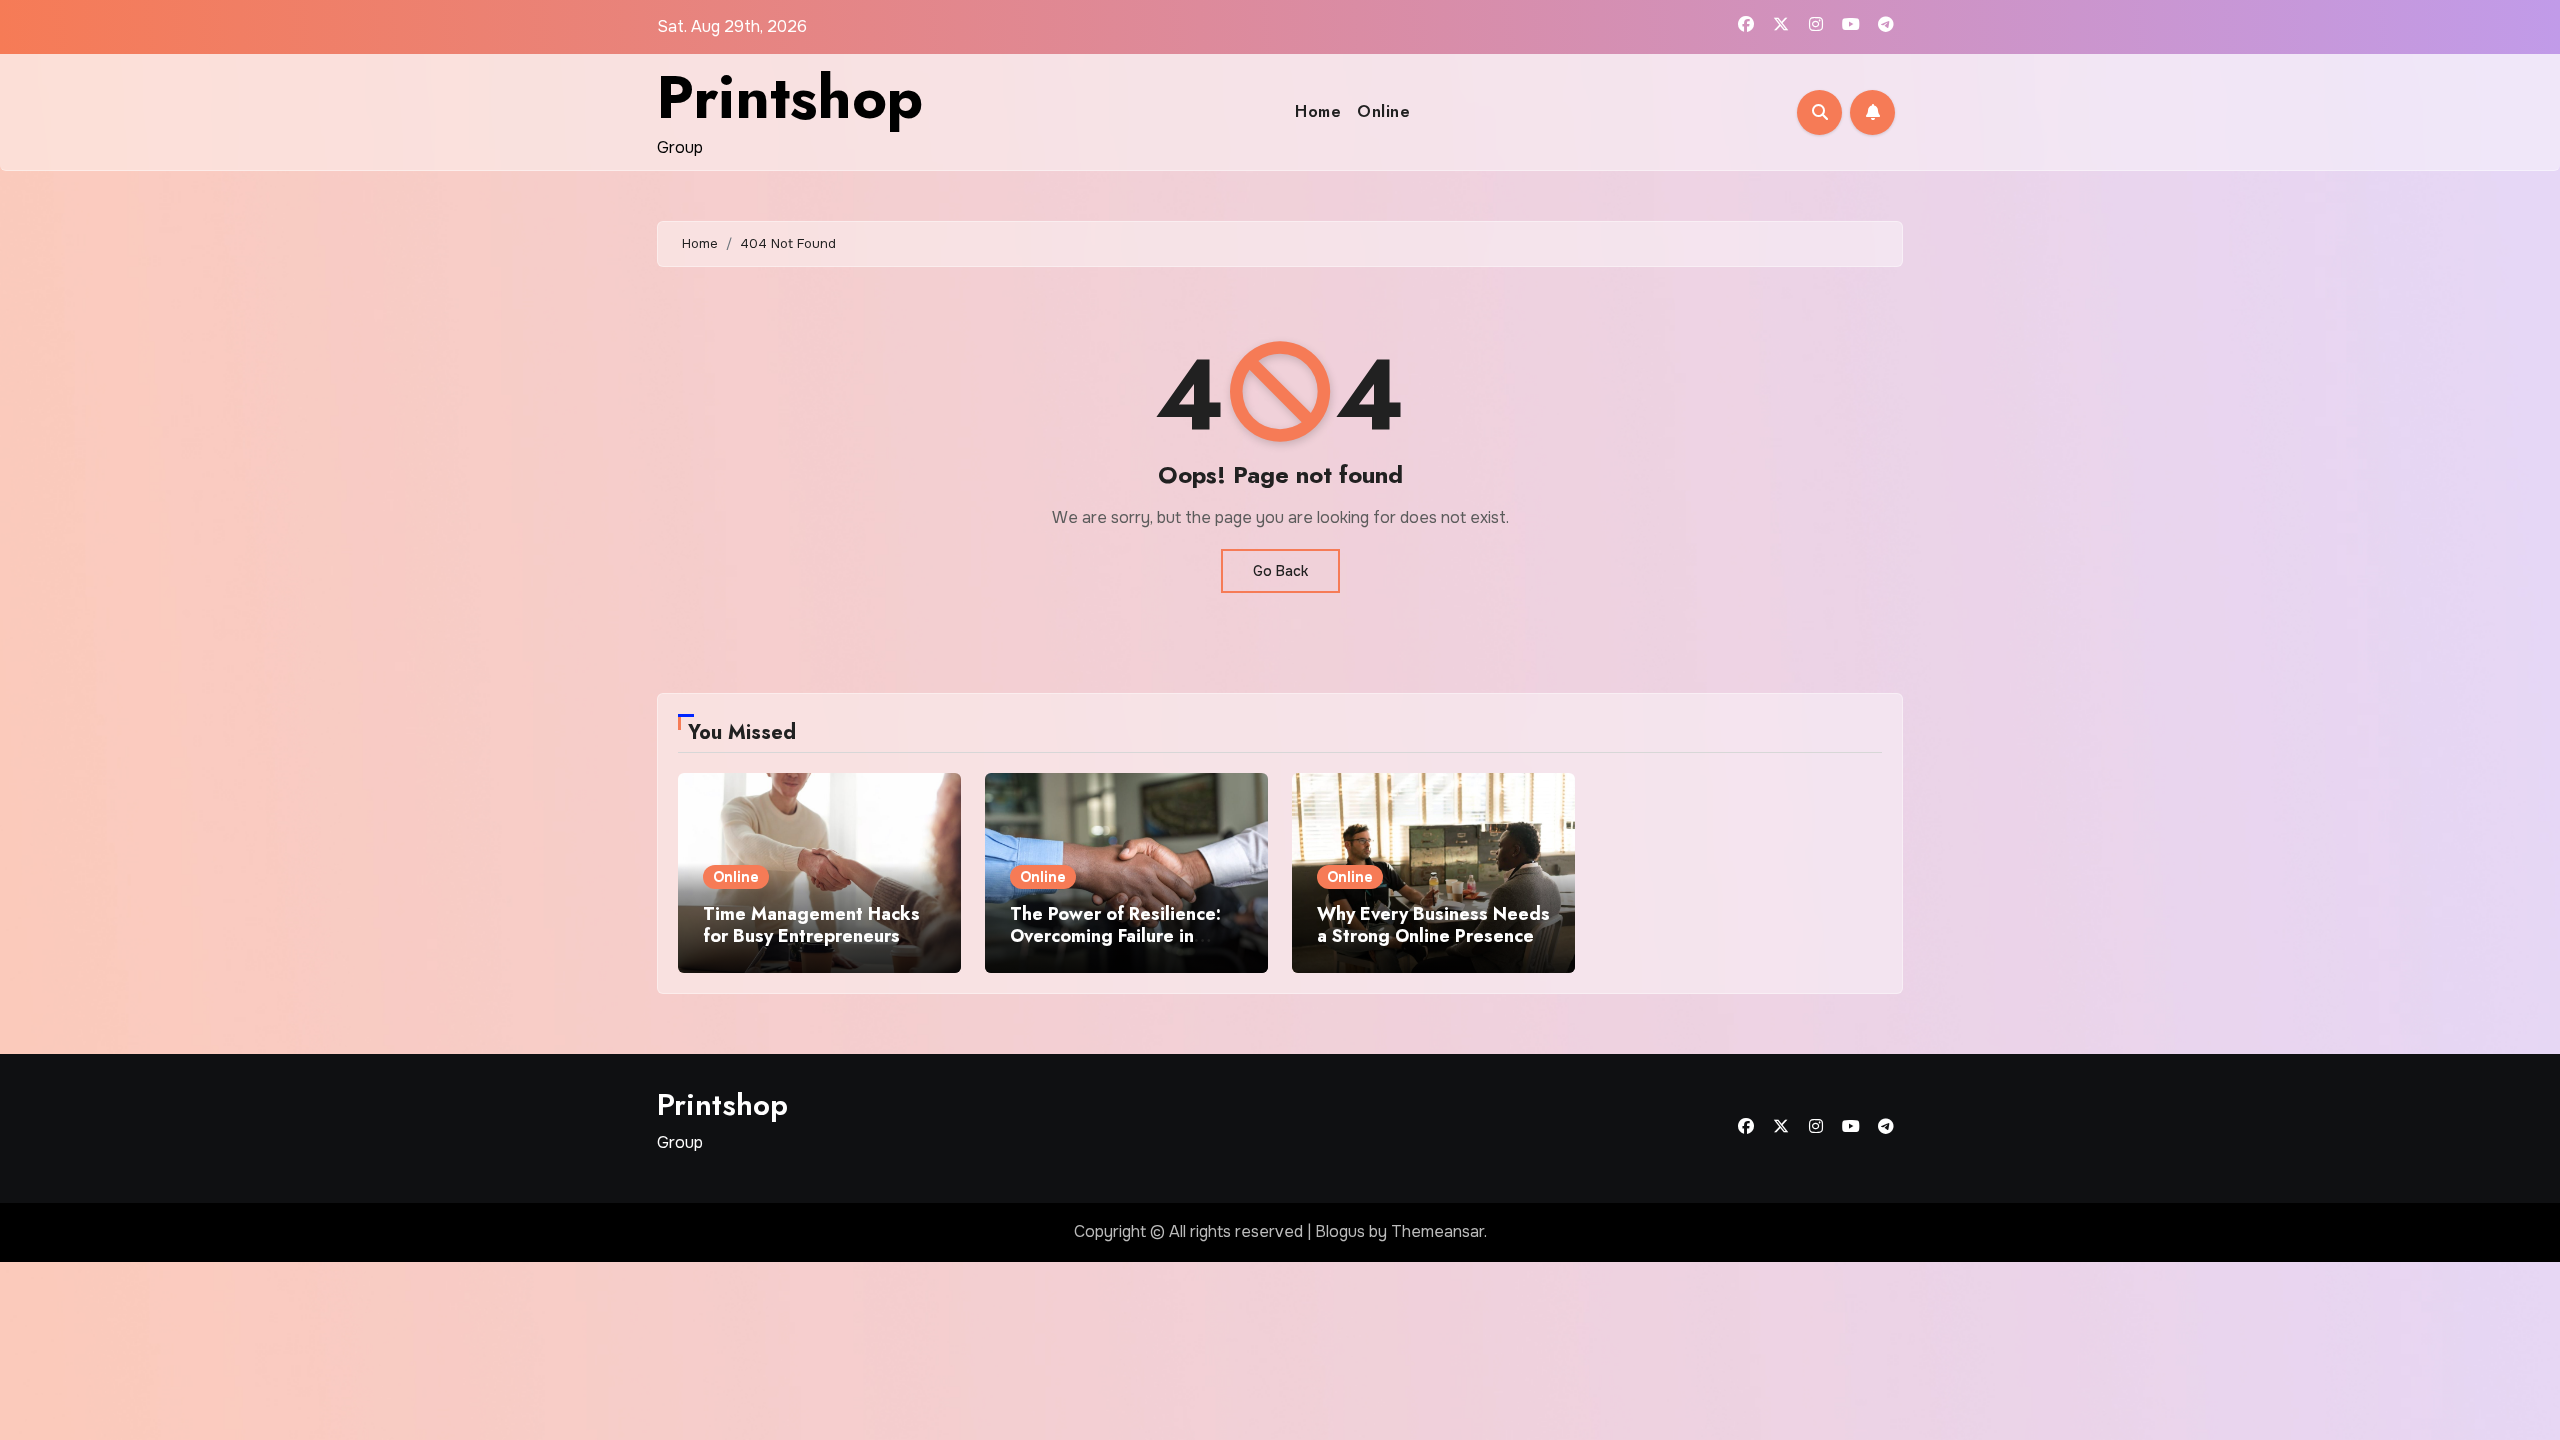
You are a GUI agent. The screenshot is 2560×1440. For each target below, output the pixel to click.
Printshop (790, 97)
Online (1383, 111)
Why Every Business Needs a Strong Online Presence (1433, 925)
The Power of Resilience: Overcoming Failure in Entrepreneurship (1115, 935)
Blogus (1340, 1231)
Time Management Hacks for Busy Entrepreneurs (811, 925)
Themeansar (1437, 1231)
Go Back (1280, 571)
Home (1318, 111)
